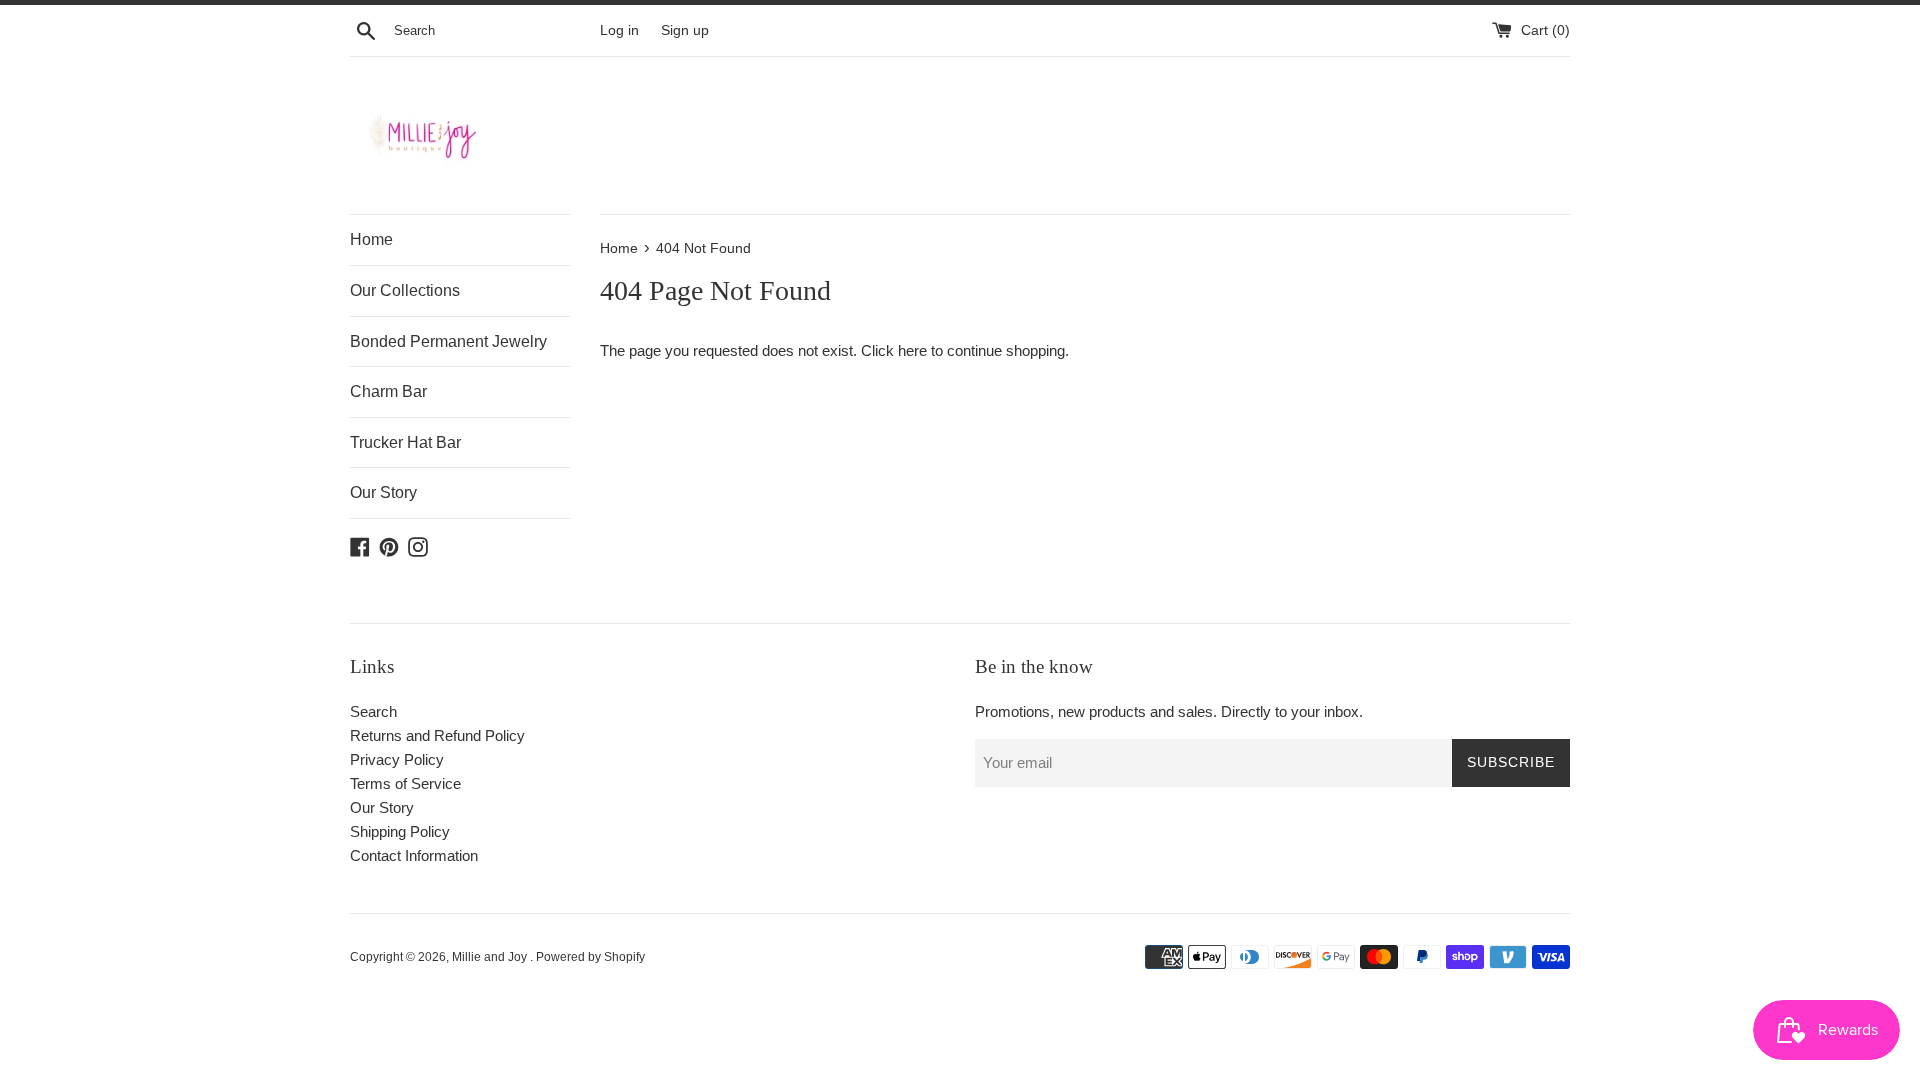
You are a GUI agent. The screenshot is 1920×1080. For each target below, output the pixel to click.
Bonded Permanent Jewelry (448, 341)
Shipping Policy (400, 831)
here (912, 350)
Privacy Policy (397, 759)
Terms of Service (405, 783)
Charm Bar (388, 391)
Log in (619, 30)
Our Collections (405, 290)
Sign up (685, 30)
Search (373, 711)
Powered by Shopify (590, 957)
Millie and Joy (491, 957)
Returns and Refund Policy (437, 735)
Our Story (383, 492)
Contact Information (414, 855)
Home (371, 239)
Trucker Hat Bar (405, 442)
